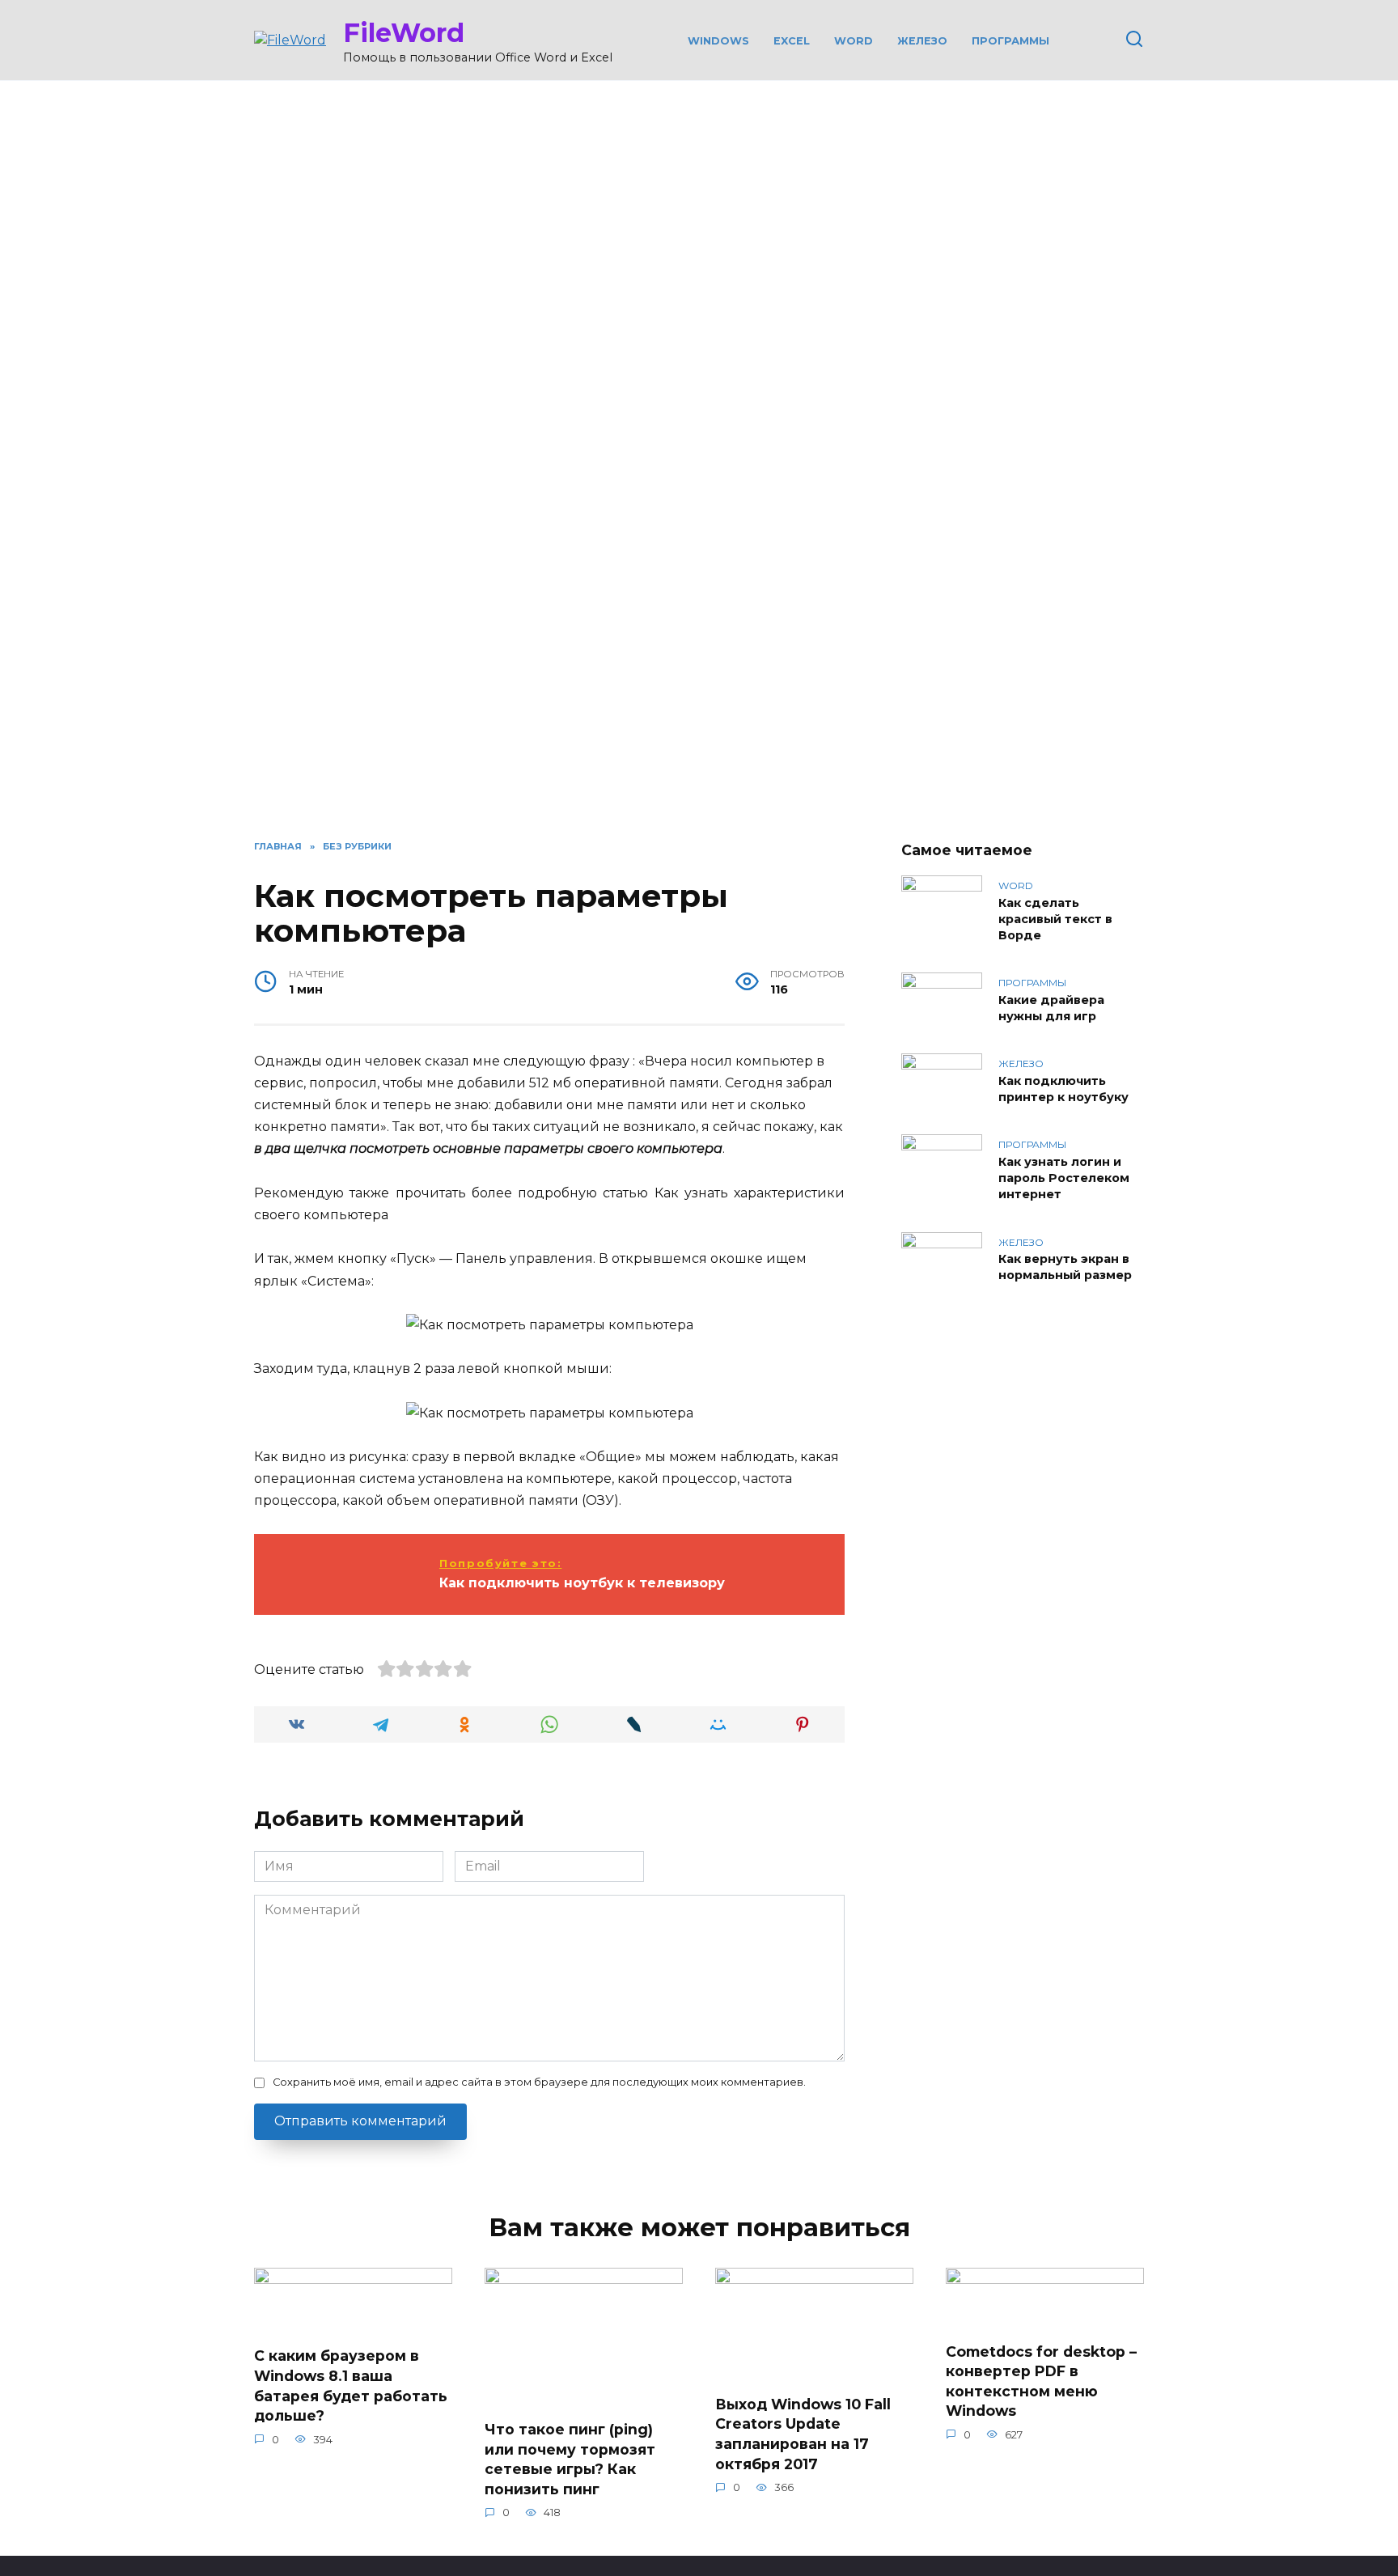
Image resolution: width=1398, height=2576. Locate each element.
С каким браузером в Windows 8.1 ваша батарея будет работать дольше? (351, 2385)
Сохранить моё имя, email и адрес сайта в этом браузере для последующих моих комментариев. (539, 2082)
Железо (922, 41)
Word (854, 41)
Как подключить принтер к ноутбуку (1063, 1089)
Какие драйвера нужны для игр (1051, 1008)
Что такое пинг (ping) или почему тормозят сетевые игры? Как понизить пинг (570, 2459)
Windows (718, 41)
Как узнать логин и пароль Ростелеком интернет (1064, 1178)
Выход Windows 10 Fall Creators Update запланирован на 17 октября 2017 (803, 2433)
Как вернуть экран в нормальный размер (1065, 1268)
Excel (792, 41)
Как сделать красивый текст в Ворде (1055, 919)
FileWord (404, 33)
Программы (1010, 41)
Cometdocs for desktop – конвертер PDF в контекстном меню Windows (1041, 2381)
